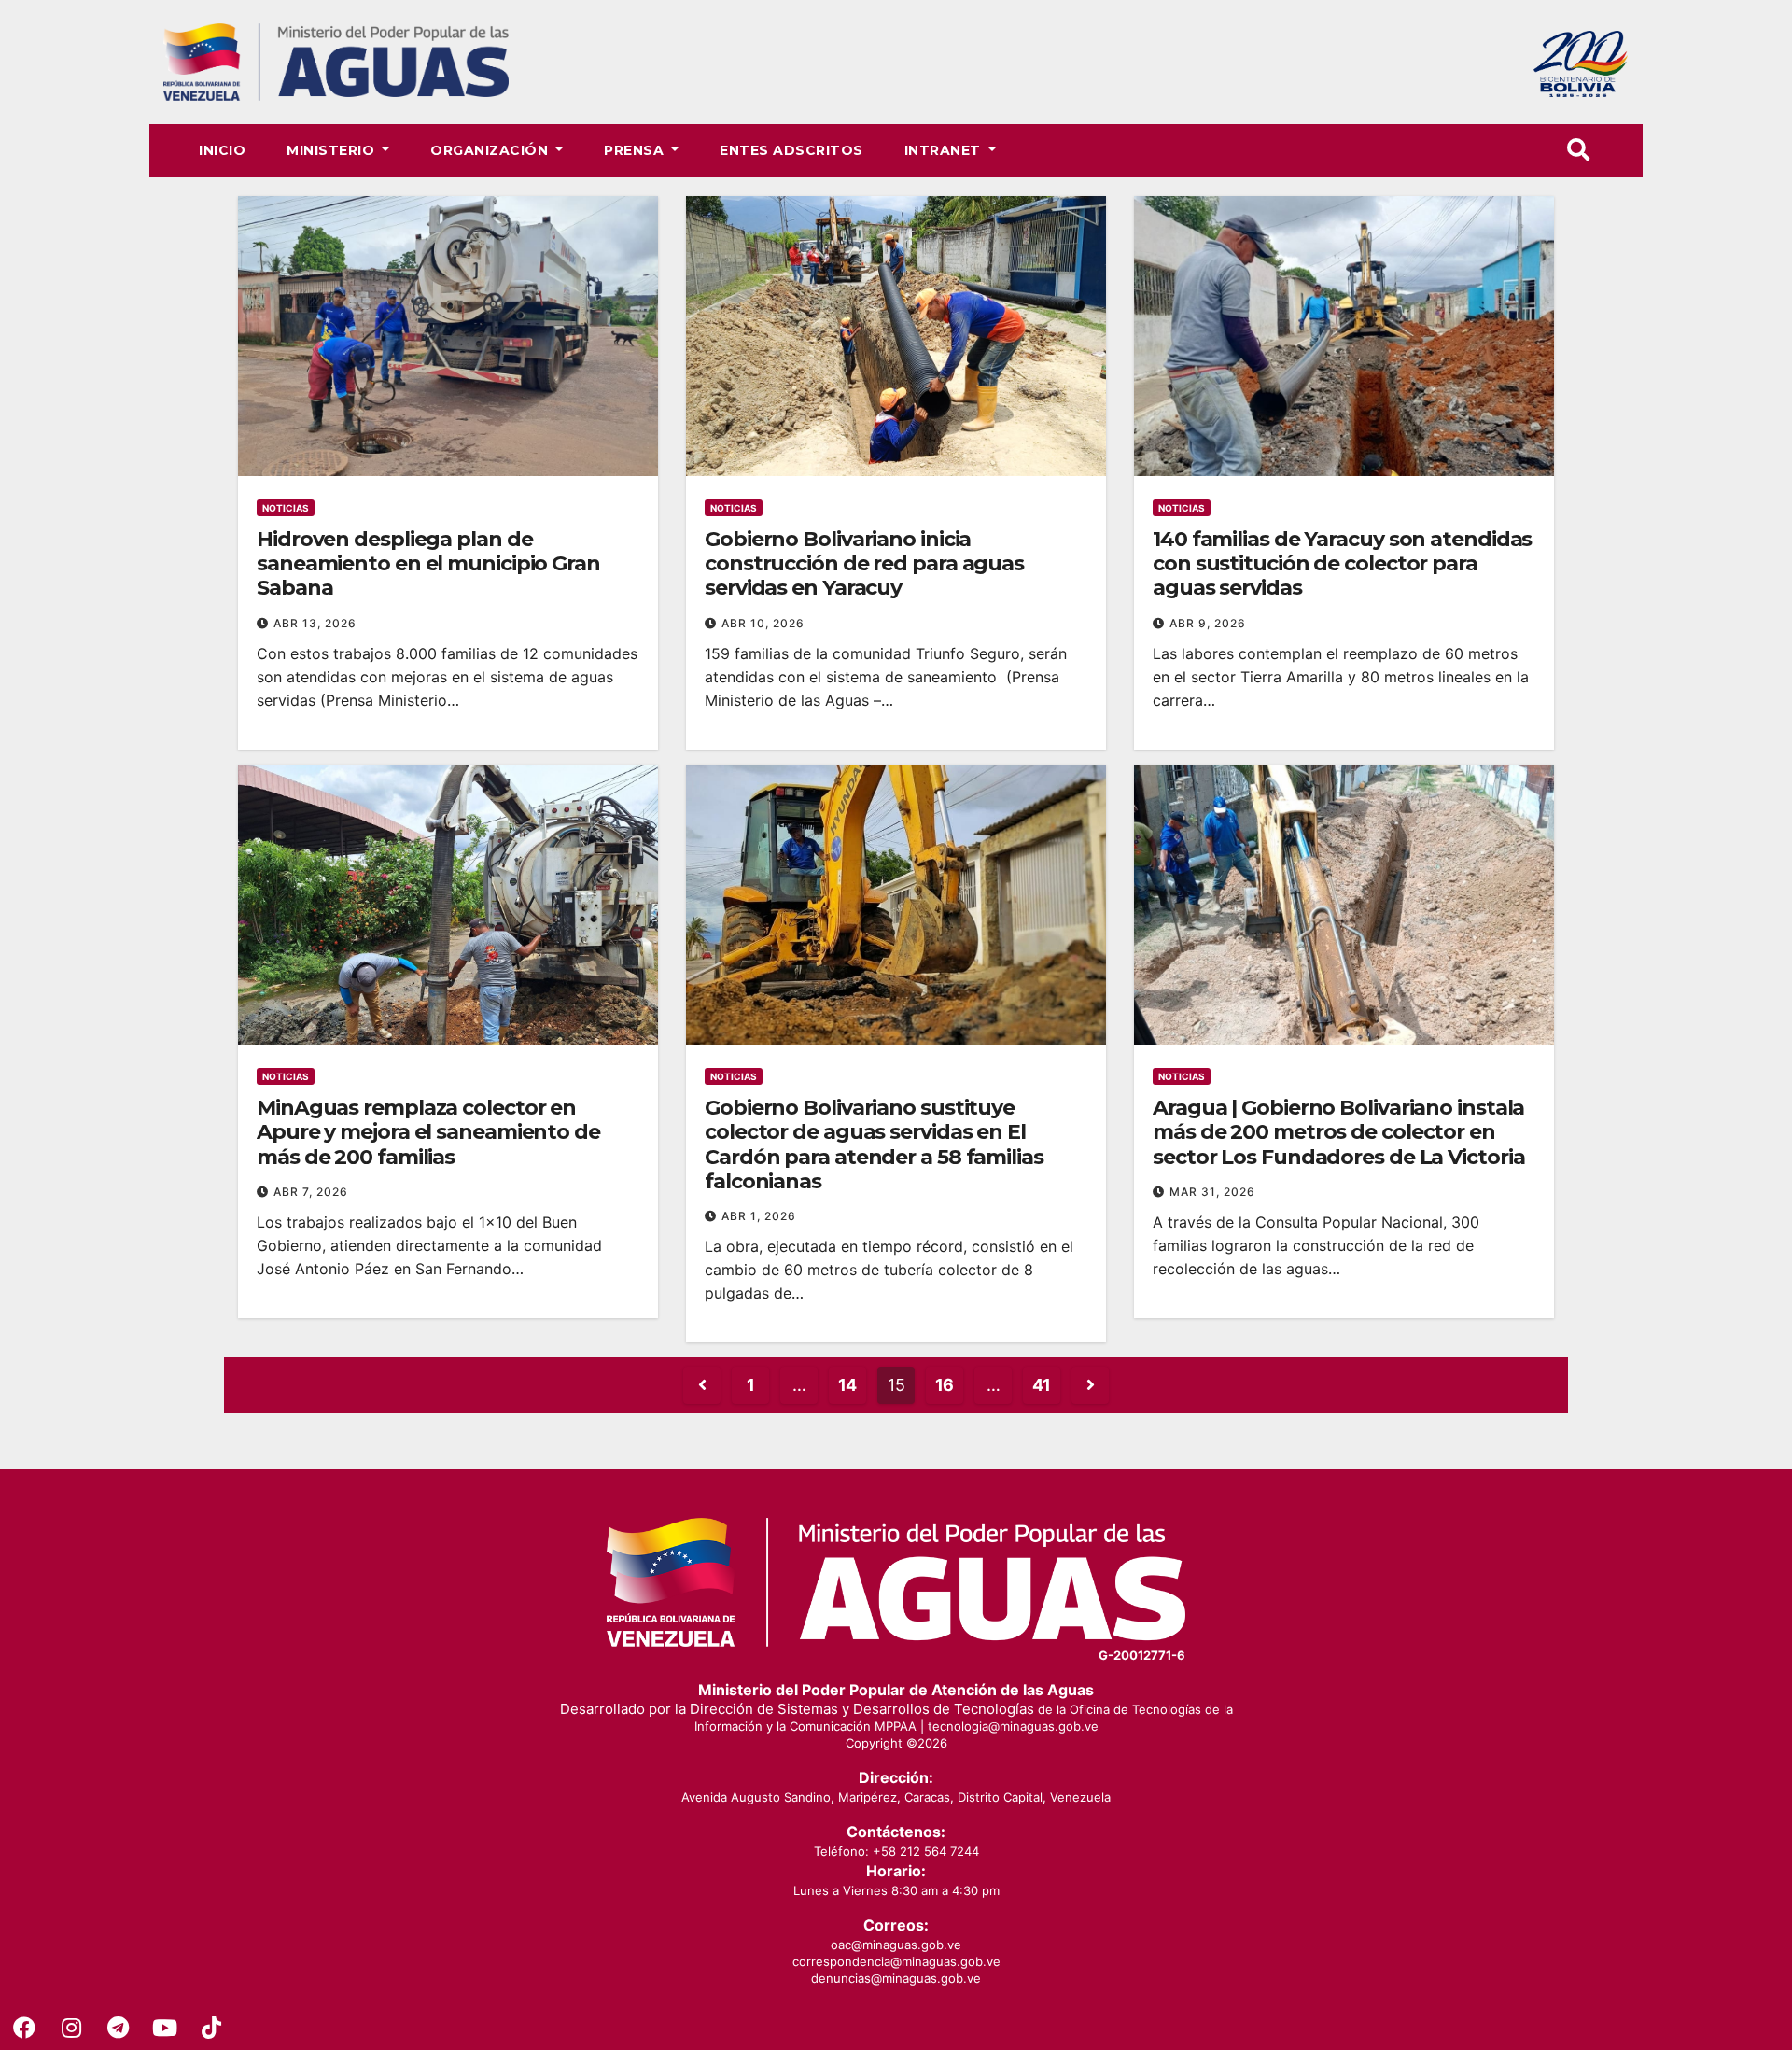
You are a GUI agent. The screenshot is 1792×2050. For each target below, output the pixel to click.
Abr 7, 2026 (311, 1192)
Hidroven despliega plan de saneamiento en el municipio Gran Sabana (428, 564)
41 (1042, 1385)
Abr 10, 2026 (763, 623)
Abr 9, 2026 (1208, 623)
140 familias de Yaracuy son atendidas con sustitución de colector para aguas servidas (1342, 564)
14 (847, 1385)
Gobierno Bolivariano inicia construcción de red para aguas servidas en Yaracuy (864, 564)
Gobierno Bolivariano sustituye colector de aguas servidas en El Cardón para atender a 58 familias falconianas (874, 1144)
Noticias (286, 508)
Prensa (636, 150)
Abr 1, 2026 (759, 1216)
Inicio (222, 150)
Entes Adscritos (791, 150)
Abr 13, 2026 (315, 623)
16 (945, 1385)
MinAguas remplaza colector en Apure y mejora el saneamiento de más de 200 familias (428, 1132)
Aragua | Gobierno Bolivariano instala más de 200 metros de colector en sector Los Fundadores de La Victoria (1338, 1132)
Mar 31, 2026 (1212, 1192)
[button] (1578, 150)
